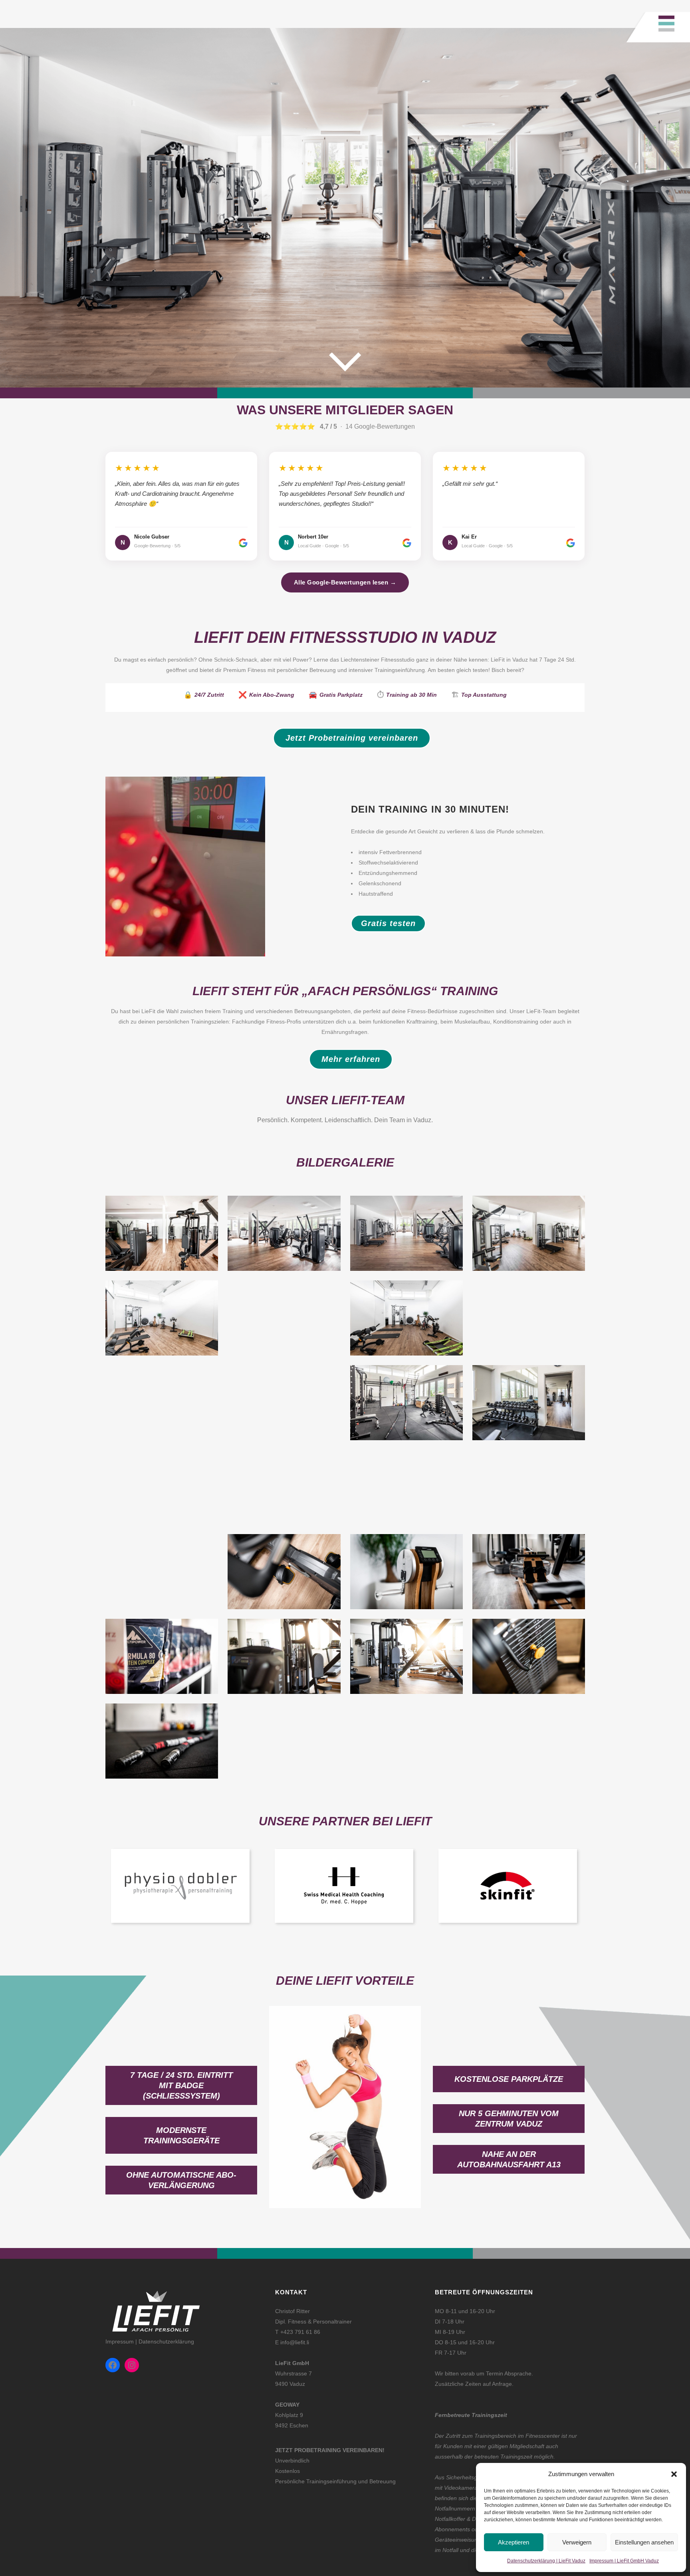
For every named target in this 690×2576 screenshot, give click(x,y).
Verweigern (577, 2542)
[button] (674, 2474)
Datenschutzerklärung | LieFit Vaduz (546, 2561)
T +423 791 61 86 (298, 2332)
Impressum (120, 2341)
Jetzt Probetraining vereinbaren (352, 738)
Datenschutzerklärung (166, 2341)
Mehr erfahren (351, 1059)
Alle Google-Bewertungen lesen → (345, 582)
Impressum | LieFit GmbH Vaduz (624, 2561)
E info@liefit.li (292, 2342)
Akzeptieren (514, 2542)
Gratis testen (388, 923)
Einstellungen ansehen (644, 2542)
